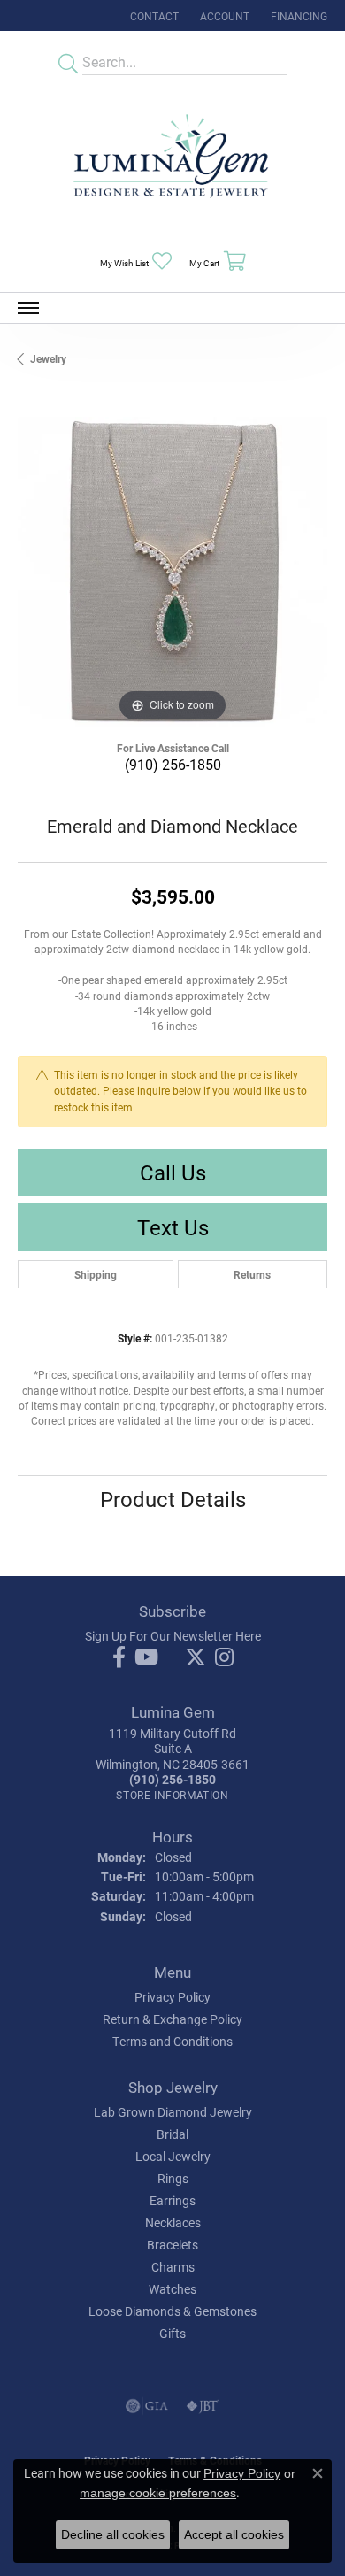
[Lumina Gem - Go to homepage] (172, 161)
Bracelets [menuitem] (172, 2245)
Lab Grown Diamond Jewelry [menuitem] (173, 2112)
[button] (223, 15)
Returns (252, 1274)
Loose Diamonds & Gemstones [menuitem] (172, 2311)
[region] (172, 572)
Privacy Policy (172, 1997)
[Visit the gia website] (147, 2406)
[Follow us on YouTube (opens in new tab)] (146, 1657)
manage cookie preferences (158, 2493)
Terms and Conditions (172, 2041)
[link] (153, 15)
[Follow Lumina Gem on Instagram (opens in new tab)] (224, 1657)
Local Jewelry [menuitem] (173, 2156)
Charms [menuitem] (173, 2267)
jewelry (48, 358)
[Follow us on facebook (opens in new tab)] (119, 1657)
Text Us (173, 1227)
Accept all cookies (234, 2534)
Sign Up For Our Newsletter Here (173, 1636)
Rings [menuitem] (173, 2178)
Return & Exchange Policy (172, 2019)
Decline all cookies (113, 2534)
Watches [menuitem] (172, 2289)
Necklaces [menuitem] (173, 2222)
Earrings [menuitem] (172, 2200)
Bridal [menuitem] (172, 2134)
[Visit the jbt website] (203, 2406)
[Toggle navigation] (28, 308)
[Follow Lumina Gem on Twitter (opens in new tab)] (195, 1657)
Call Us (173, 1173)
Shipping (96, 1274)
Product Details (173, 1499)
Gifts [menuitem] (172, 2333)
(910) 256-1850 (173, 764)
